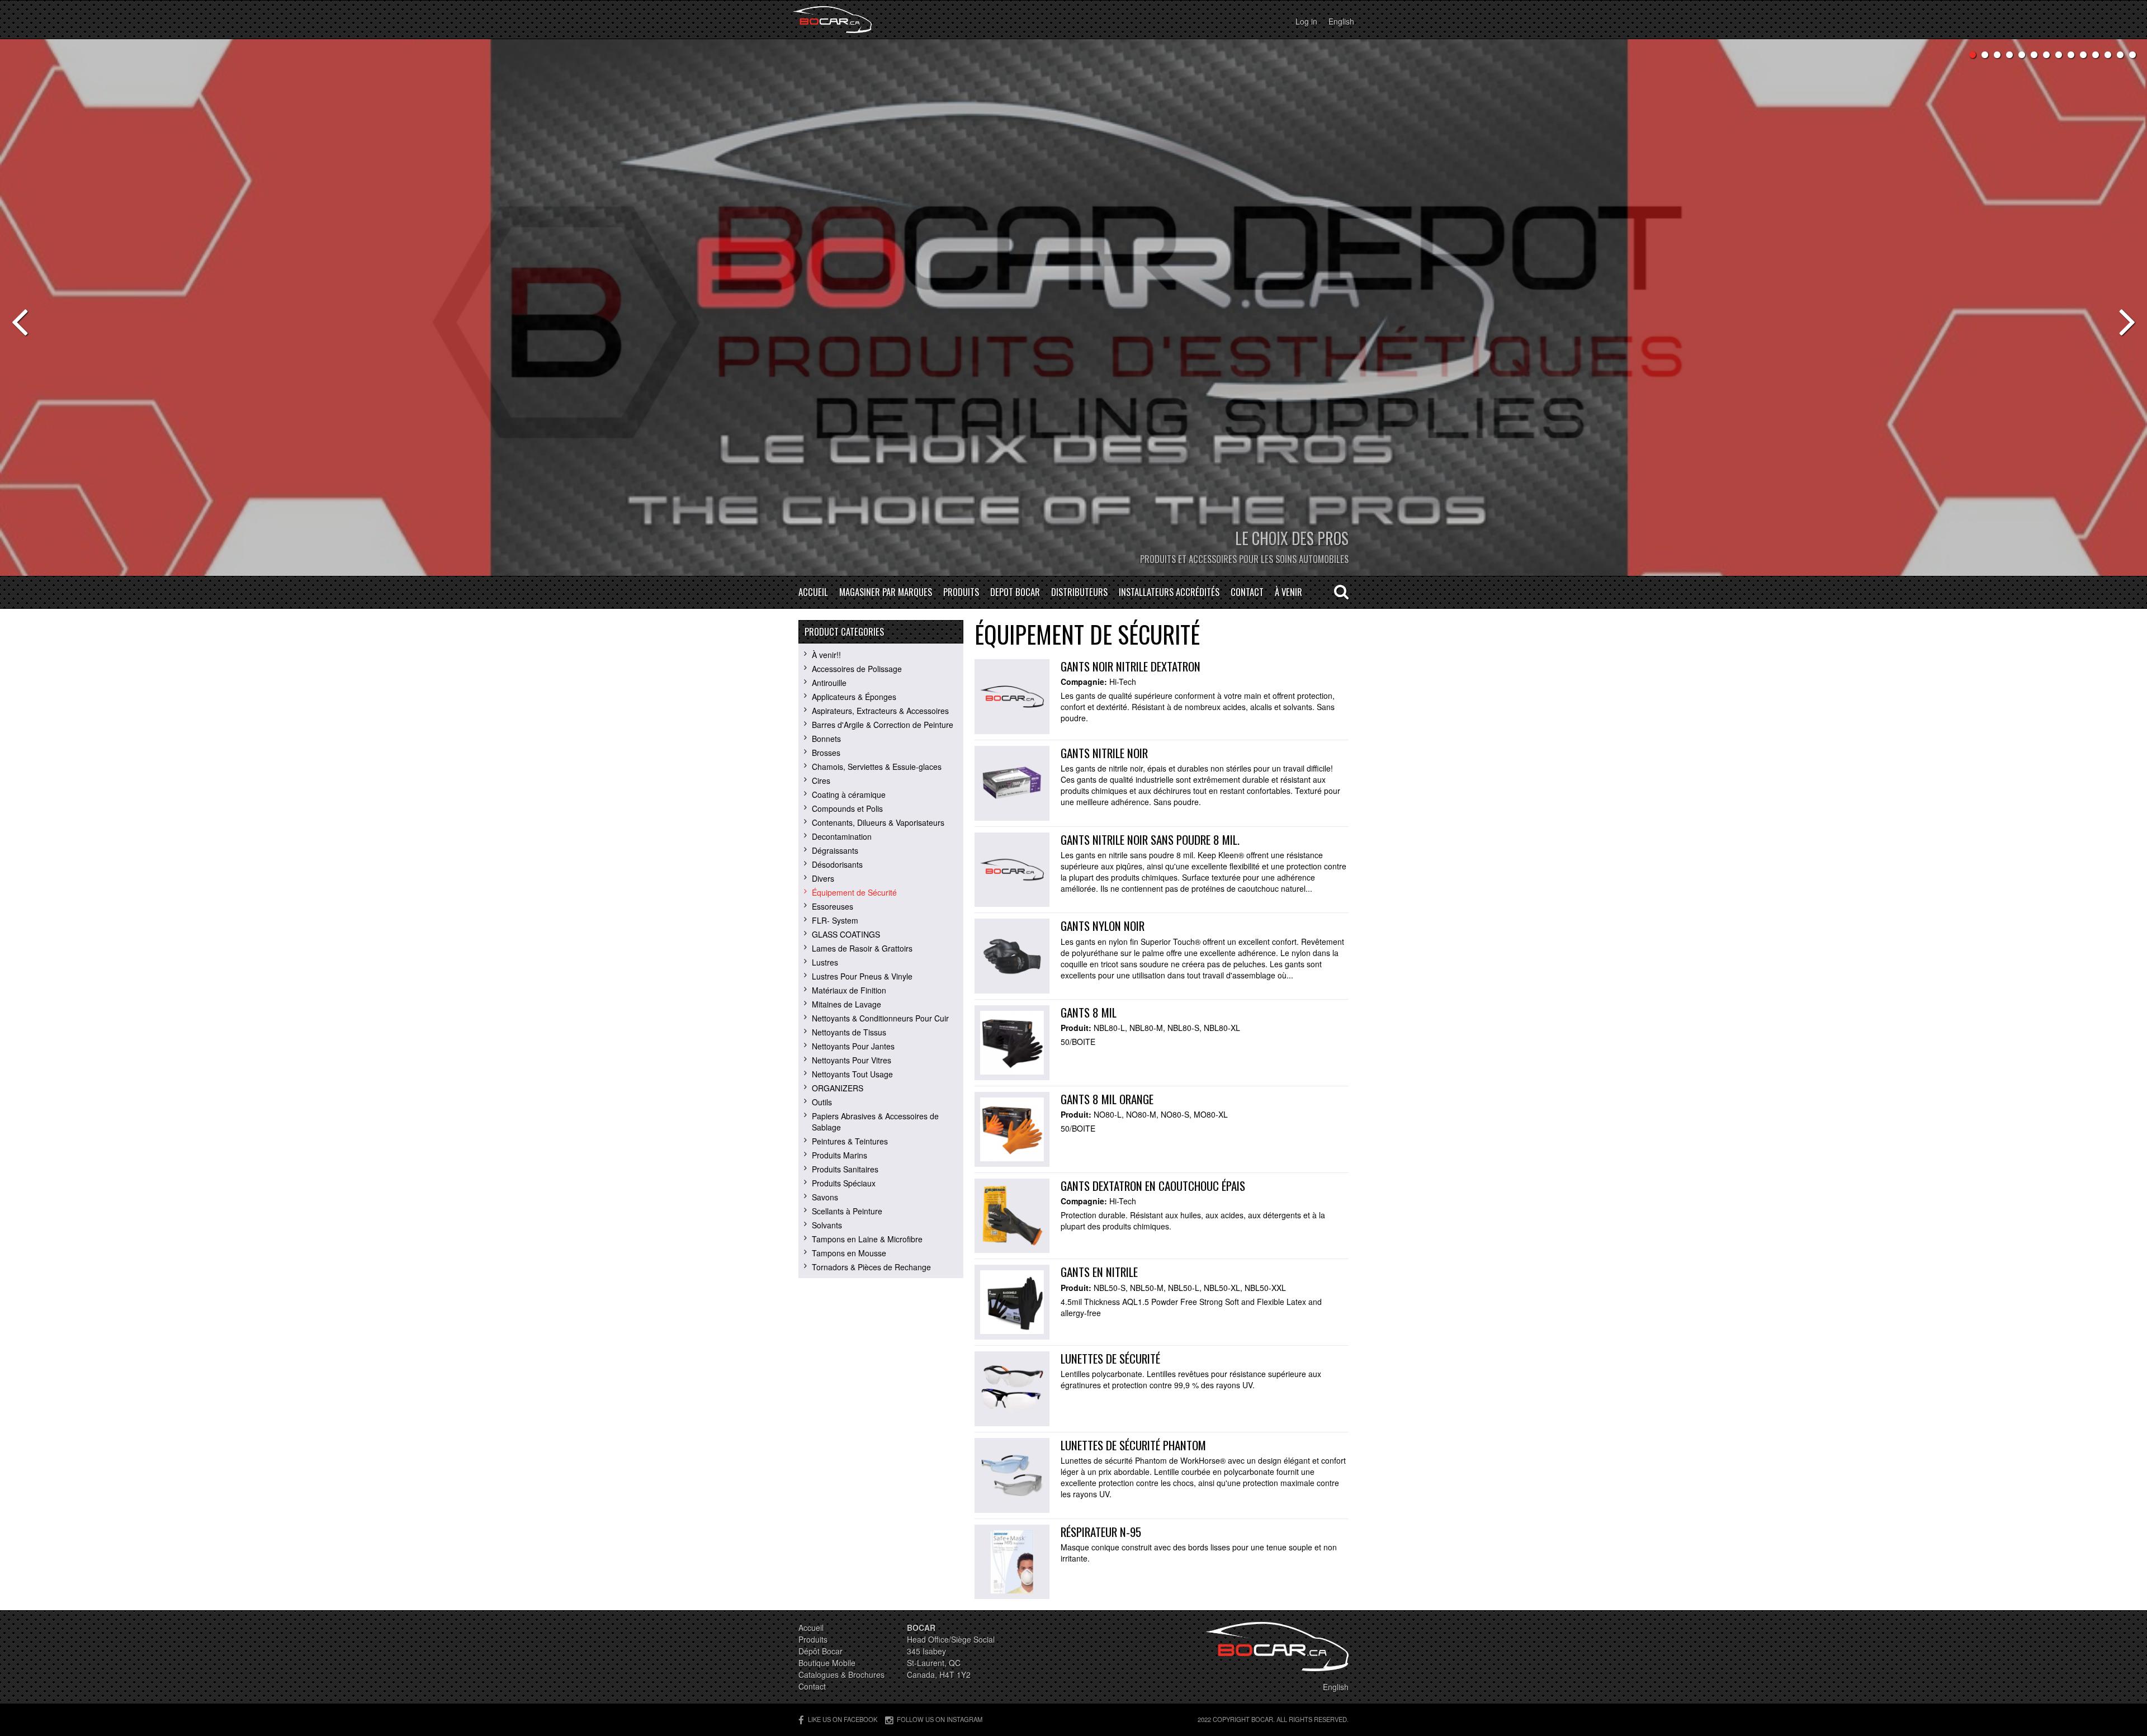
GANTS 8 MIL (1089, 1012)
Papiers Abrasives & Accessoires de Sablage (875, 1122)
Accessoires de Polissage (857, 669)
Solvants (827, 1225)
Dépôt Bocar (821, 1651)
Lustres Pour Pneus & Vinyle (862, 976)
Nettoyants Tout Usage (852, 1074)
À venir (1288, 592)
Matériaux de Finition (849, 990)
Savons (825, 1197)
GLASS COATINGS (846, 934)
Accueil (813, 592)
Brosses (826, 753)
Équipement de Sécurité (854, 892)
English (1341, 21)
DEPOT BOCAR (1015, 592)
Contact (1247, 592)
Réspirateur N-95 (1101, 1532)
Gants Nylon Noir (1103, 926)
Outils (822, 1102)
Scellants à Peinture (847, 1211)
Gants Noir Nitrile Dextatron (1131, 666)
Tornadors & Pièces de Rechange (871, 1267)
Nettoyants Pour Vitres (852, 1060)
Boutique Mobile (827, 1663)
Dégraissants (835, 850)
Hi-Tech (1123, 682)
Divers (823, 878)
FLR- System (835, 920)
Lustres (825, 962)
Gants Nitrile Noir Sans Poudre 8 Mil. (1150, 839)
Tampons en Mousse (849, 1253)
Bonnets (826, 739)
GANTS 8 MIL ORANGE (1107, 1099)
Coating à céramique (849, 794)
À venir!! (826, 655)
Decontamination (842, 836)
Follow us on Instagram (940, 1719)
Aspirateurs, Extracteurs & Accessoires (880, 711)
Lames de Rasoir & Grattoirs (862, 948)
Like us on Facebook (843, 1719)
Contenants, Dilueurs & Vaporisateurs (878, 822)
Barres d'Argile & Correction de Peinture (883, 725)
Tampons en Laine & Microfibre (867, 1239)
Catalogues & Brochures (841, 1674)
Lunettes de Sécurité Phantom (1133, 1445)
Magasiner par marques (886, 592)
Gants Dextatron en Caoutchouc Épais (1153, 1186)
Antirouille (829, 683)
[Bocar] (832, 20)
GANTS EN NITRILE (1099, 1272)
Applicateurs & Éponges (854, 697)
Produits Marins (840, 1155)
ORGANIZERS (838, 1088)
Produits (961, 592)
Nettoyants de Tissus (849, 1032)
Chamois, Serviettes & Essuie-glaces (877, 767)
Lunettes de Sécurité (1110, 1358)
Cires (821, 781)
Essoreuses (833, 906)
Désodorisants (837, 864)
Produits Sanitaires (845, 1169)
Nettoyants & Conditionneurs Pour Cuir (880, 1018)
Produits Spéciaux (844, 1183)
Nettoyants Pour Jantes (853, 1046)
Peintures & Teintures (850, 1141)
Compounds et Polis (847, 808)
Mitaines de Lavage (846, 1004)
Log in (1306, 21)
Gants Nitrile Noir (1104, 753)
